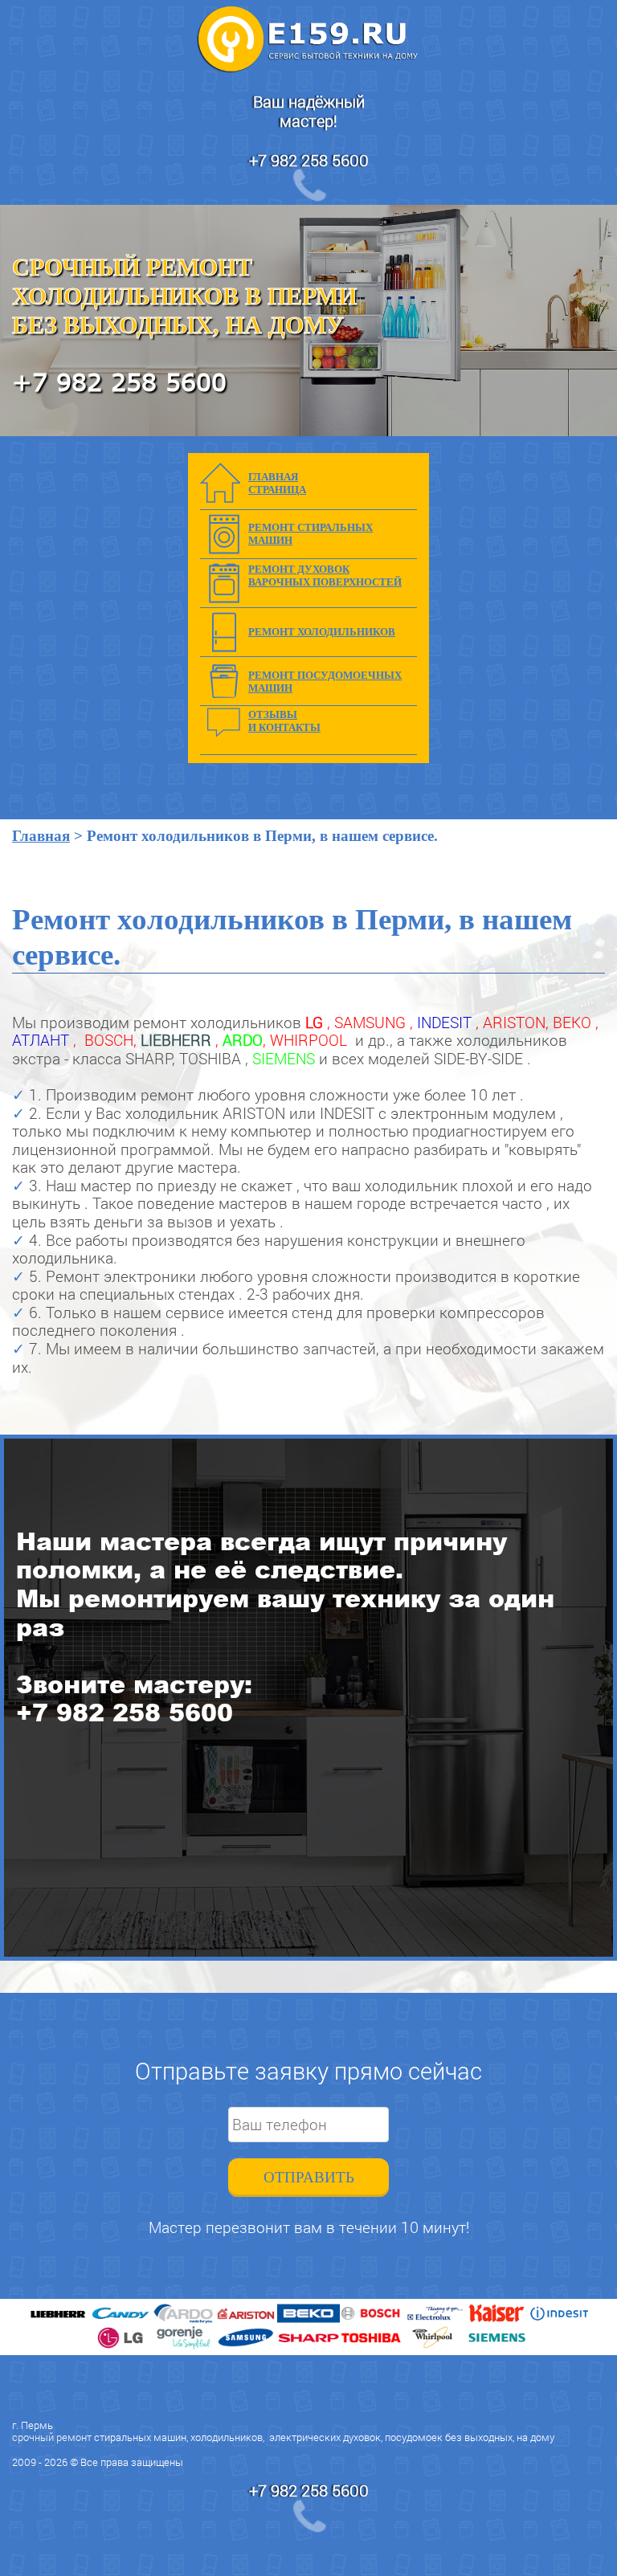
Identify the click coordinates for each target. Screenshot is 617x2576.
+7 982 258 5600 (309, 160)
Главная (41, 836)
